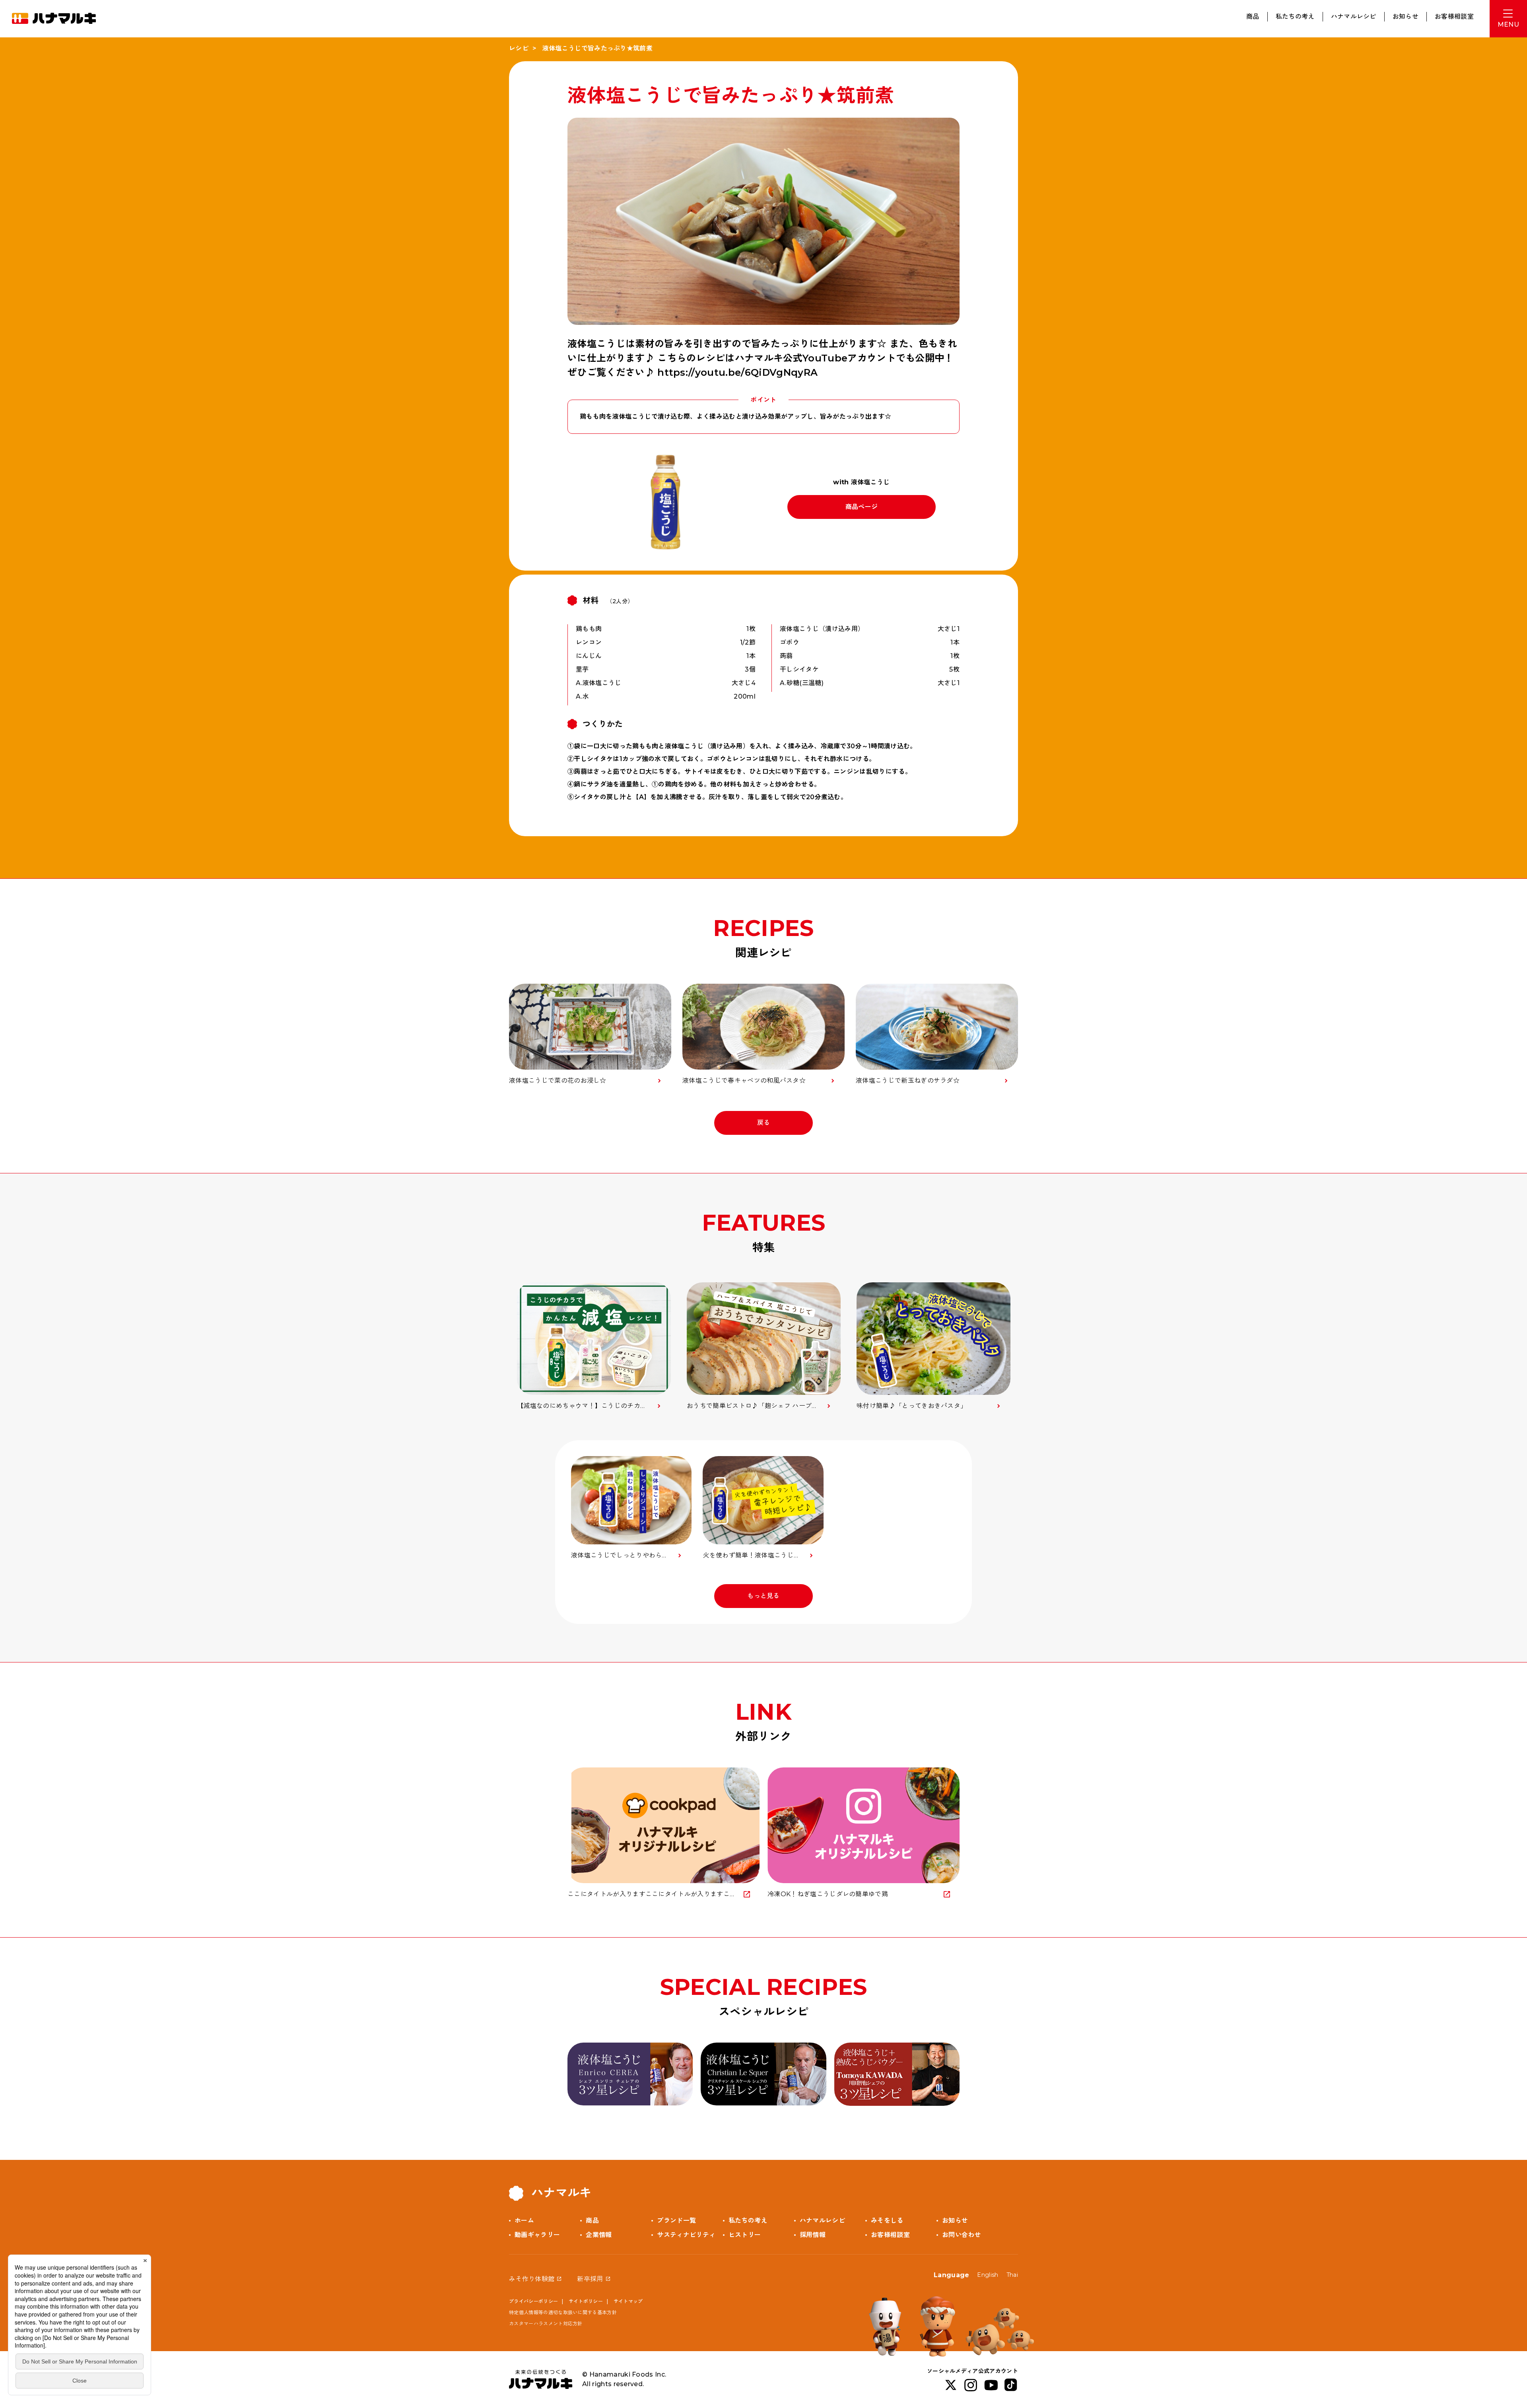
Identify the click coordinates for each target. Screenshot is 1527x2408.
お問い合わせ (962, 2235)
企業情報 (599, 2235)
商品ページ (862, 507)
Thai (1012, 2275)
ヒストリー (745, 2235)
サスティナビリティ (686, 2235)
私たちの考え (1295, 17)
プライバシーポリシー (533, 2301)
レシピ (519, 48)
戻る (764, 1123)
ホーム (524, 2221)
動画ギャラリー (537, 2235)
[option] (594, 1347)
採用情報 (813, 2235)
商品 (1253, 17)
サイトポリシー (586, 2301)
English (988, 2275)
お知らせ (1406, 17)
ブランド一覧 (676, 2221)
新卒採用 (590, 2279)
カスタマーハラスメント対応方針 (546, 2324)
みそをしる (887, 2221)
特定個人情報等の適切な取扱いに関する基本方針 (563, 2312)
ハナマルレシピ (1354, 17)
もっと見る (763, 1596)
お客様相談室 (1454, 17)
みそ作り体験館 (532, 2279)
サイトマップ (628, 2301)
